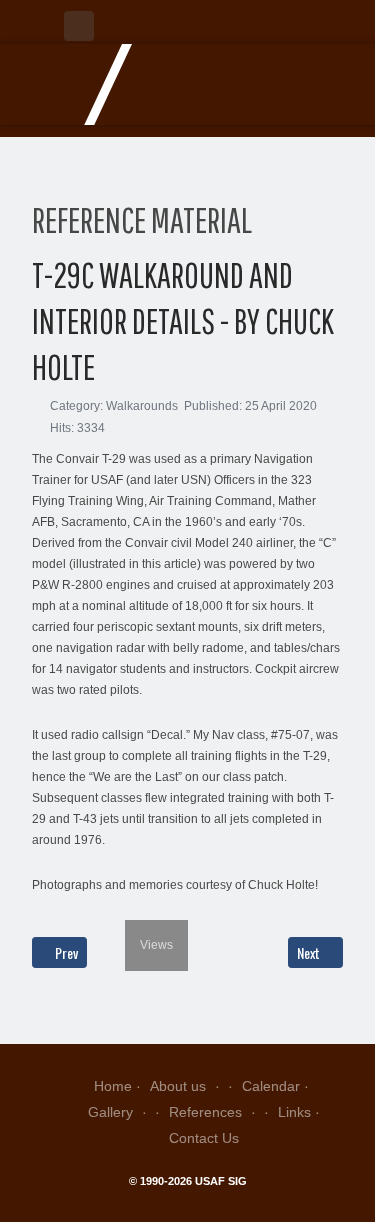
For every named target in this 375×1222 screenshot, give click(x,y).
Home (113, 1086)
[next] (175, 905)
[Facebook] (79, 26)
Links (294, 1112)
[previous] (44, 905)
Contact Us (204, 1138)
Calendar (271, 1086)
